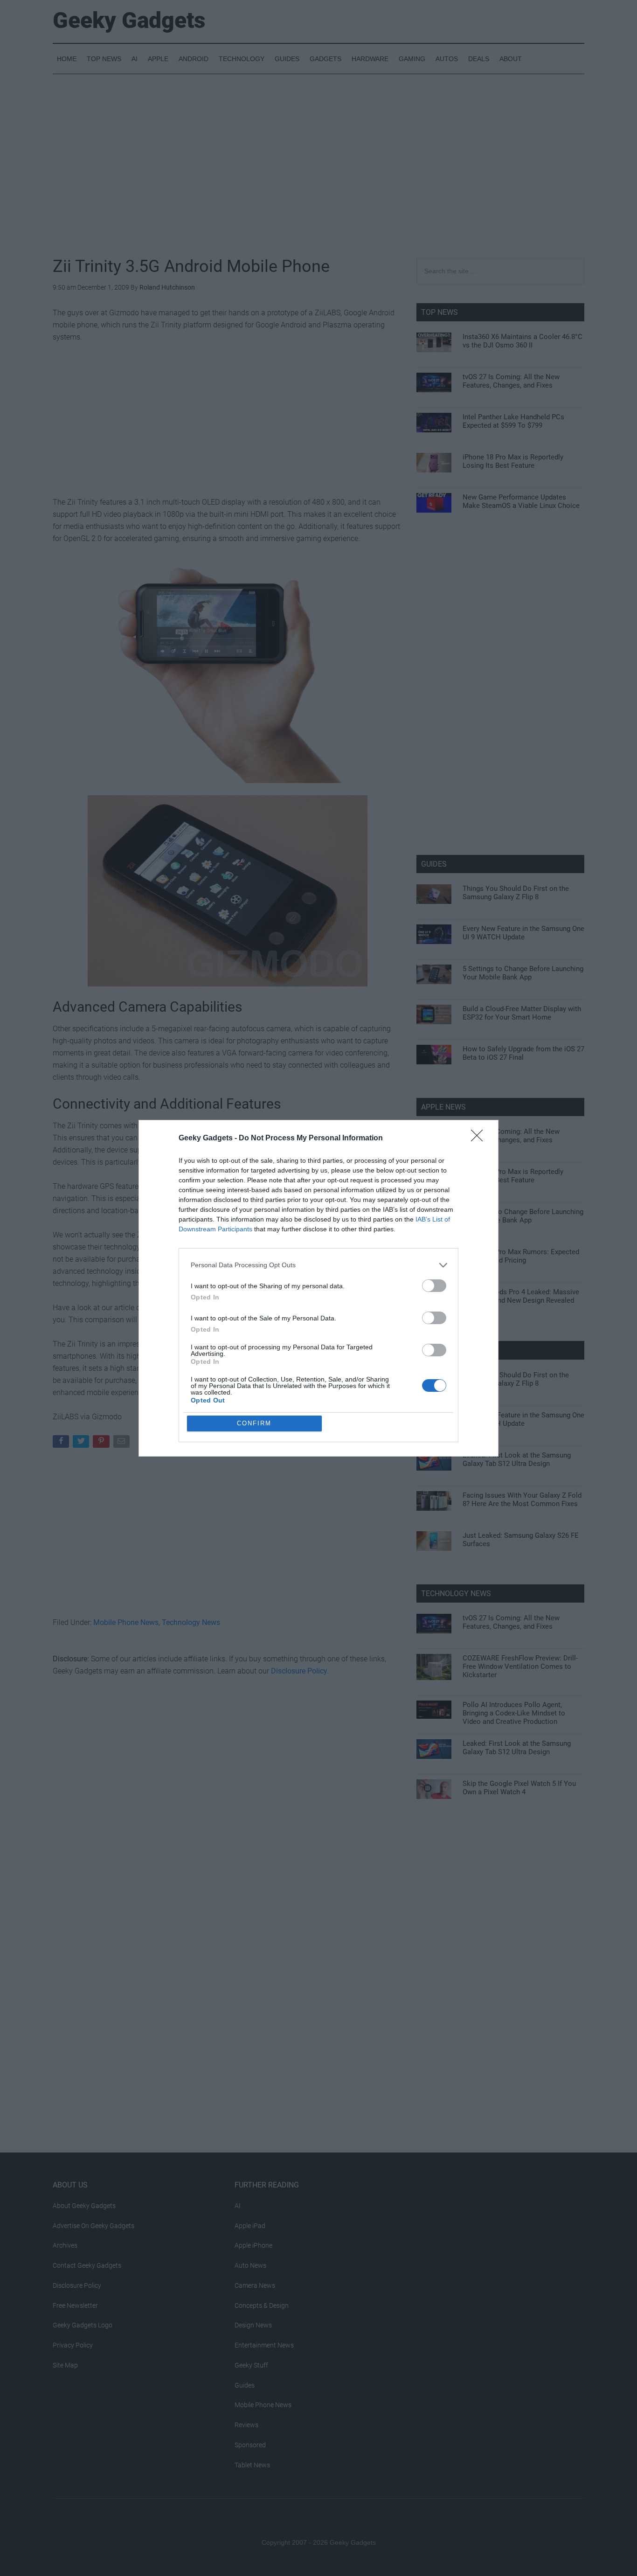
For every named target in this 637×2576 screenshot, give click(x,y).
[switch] (434, 1286)
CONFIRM (254, 1423)
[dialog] (318, 1288)
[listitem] (318, 1265)
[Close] (480, 1139)
